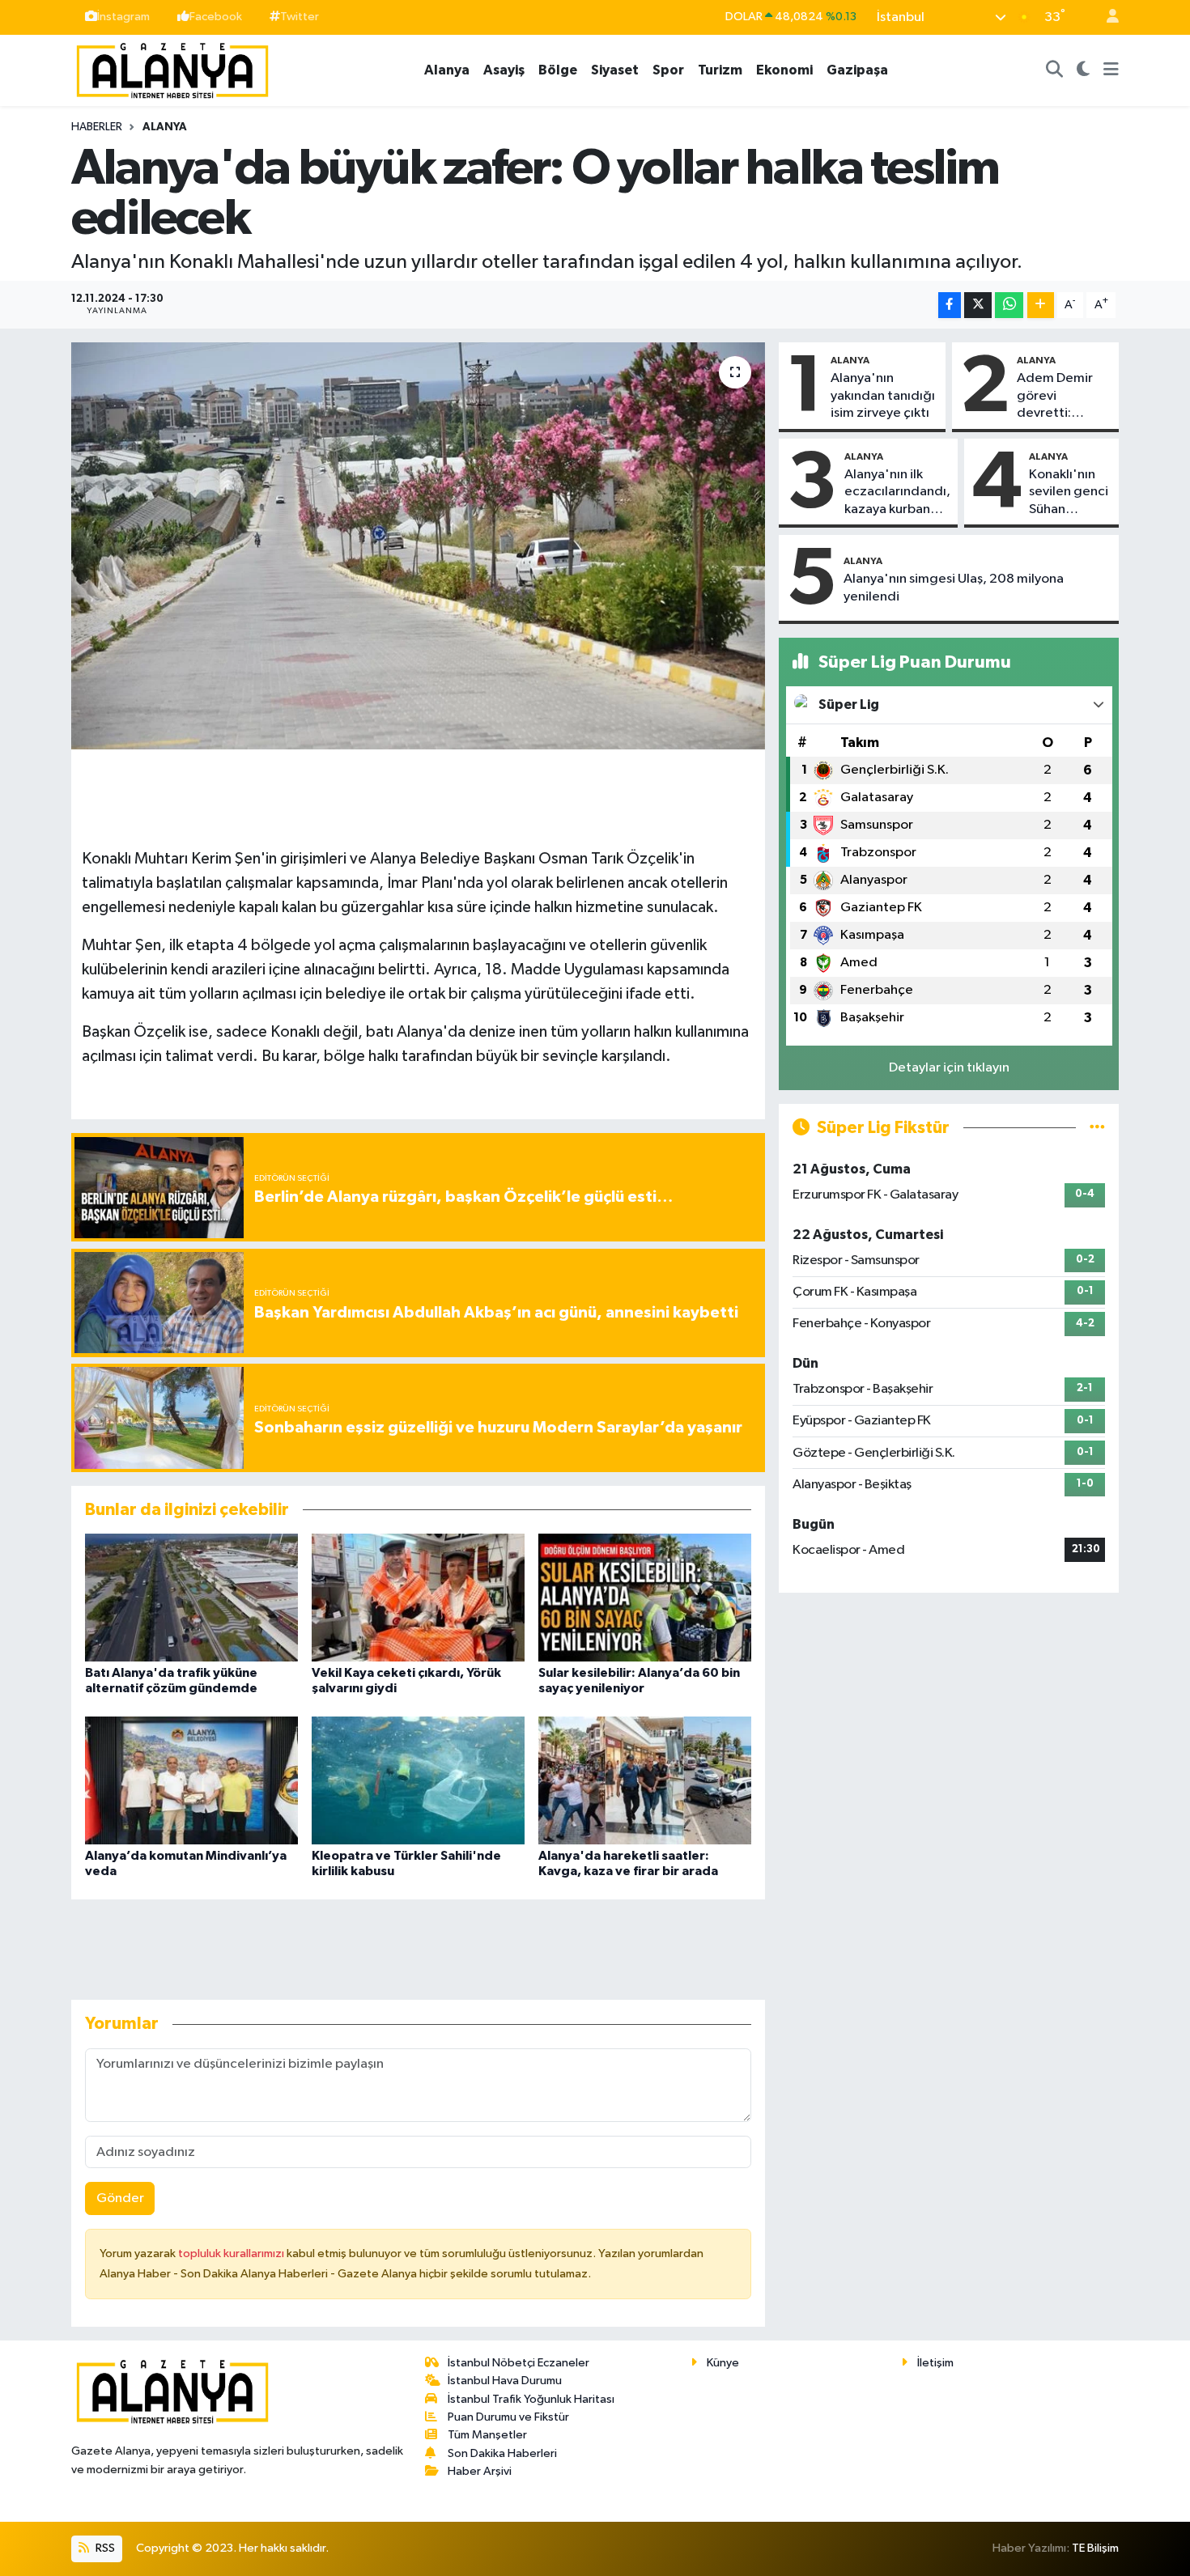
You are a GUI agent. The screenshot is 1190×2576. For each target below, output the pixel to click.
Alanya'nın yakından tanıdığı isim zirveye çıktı (883, 396)
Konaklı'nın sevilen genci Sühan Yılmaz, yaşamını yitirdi (1069, 493)
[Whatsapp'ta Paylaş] (1009, 306)
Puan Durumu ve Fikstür (508, 2417)
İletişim (935, 2363)
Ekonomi (784, 70)
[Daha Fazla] (1041, 306)
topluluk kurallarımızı (232, 2253)
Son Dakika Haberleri (502, 2453)
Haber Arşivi (480, 2471)
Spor (668, 70)
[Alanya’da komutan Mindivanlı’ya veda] (191, 1780)
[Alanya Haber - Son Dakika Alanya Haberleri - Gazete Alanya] (172, 69)
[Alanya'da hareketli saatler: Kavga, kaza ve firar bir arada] (645, 1780)
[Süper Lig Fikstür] (1097, 1128)
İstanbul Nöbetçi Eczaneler (518, 2363)
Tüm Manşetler (487, 2435)
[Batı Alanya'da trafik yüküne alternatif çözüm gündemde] (191, 1597)
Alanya (447, 70)
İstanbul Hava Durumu (505, 2381)
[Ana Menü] (1111, 70)
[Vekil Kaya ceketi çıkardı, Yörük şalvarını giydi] (418, 1597)
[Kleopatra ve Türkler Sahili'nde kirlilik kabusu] (418, 1780)
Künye (723, 2363)
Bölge (558, 70)
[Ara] (1055, 70)
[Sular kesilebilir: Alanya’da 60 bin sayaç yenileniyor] (645, 1597)
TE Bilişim (1095, 2548)
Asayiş (504, 70)
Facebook (216, 17)
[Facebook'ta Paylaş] (950, 306)
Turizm (720, 70)
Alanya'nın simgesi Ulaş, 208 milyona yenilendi (954, 588)
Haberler (97, 127)
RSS (104, 2548)
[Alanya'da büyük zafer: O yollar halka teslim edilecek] (418, 545)
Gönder (120, 2198)
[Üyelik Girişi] (1106, 17)
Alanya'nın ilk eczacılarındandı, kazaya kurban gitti (897, 493)
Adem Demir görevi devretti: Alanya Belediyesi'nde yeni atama (1063, 397)
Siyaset (615, 70)
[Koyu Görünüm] (1084, 70)
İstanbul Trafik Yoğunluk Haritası (531, 2399)
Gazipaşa (857, 70)
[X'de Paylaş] (978, 306)
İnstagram (123, 17)
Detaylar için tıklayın (949, 1068)
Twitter (300, 17)
